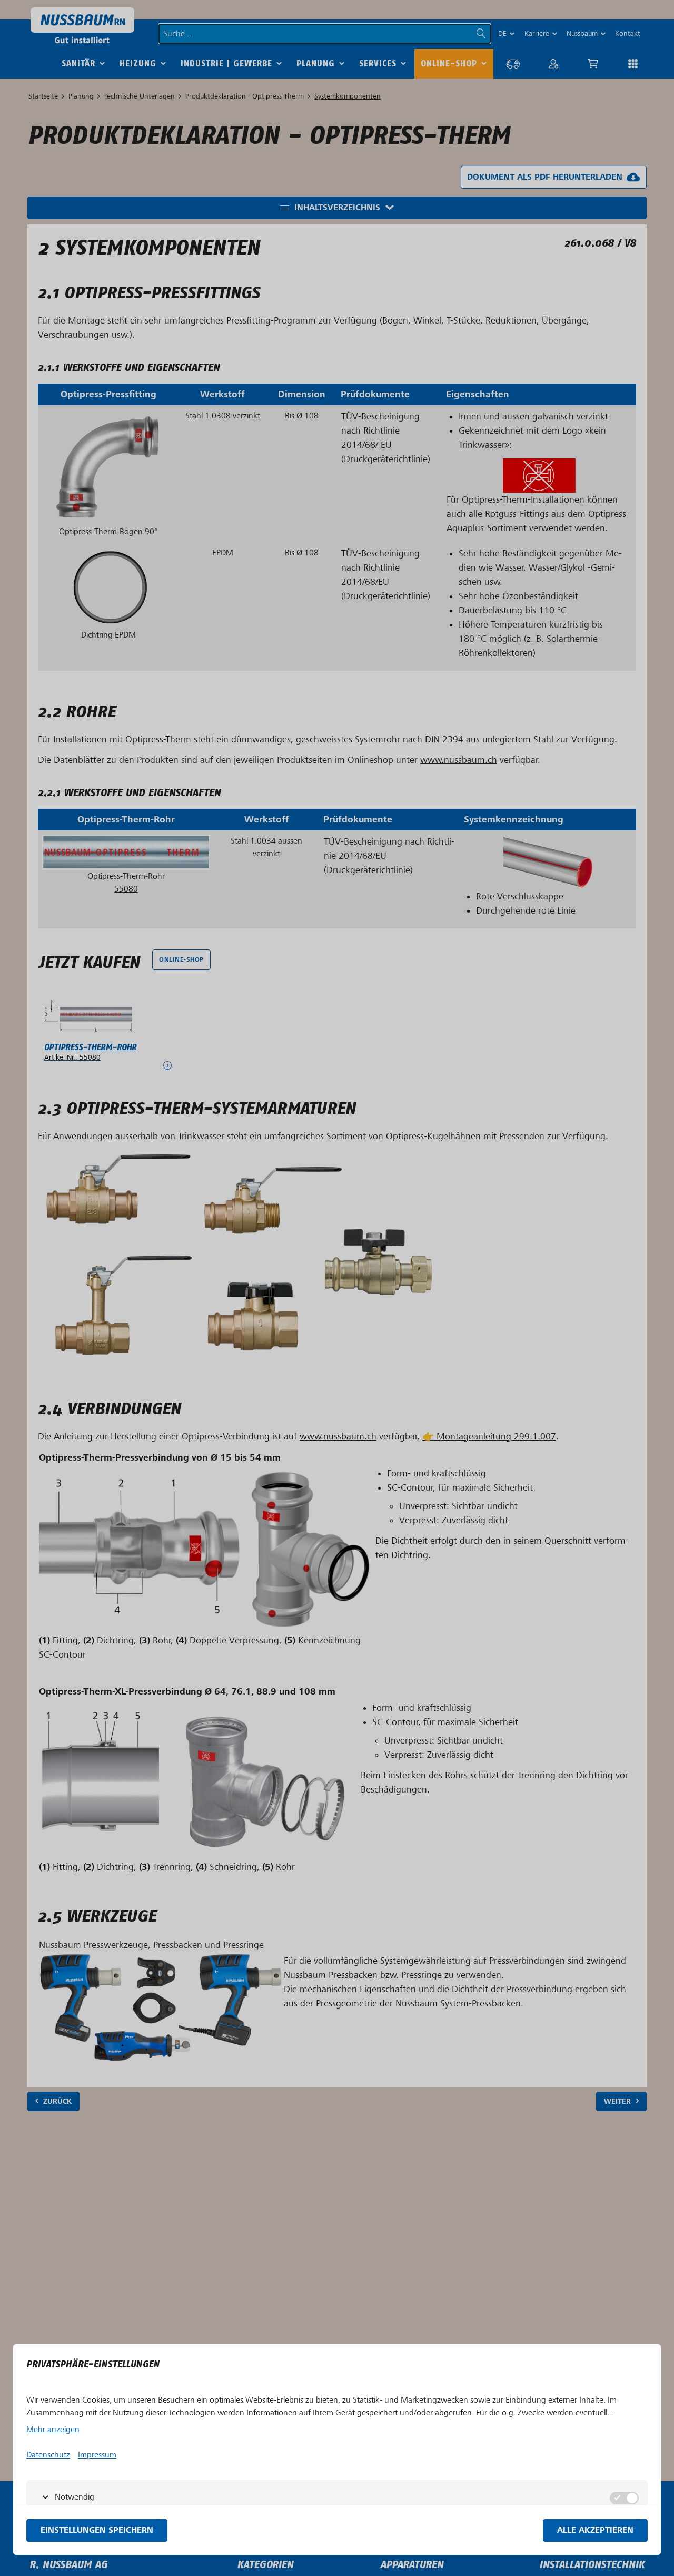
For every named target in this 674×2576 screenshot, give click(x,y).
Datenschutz (48, 2455)
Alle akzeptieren (595, 2530)
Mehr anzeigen (53, 2430)
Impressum (97, 2455)
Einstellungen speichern (97, 2530)
